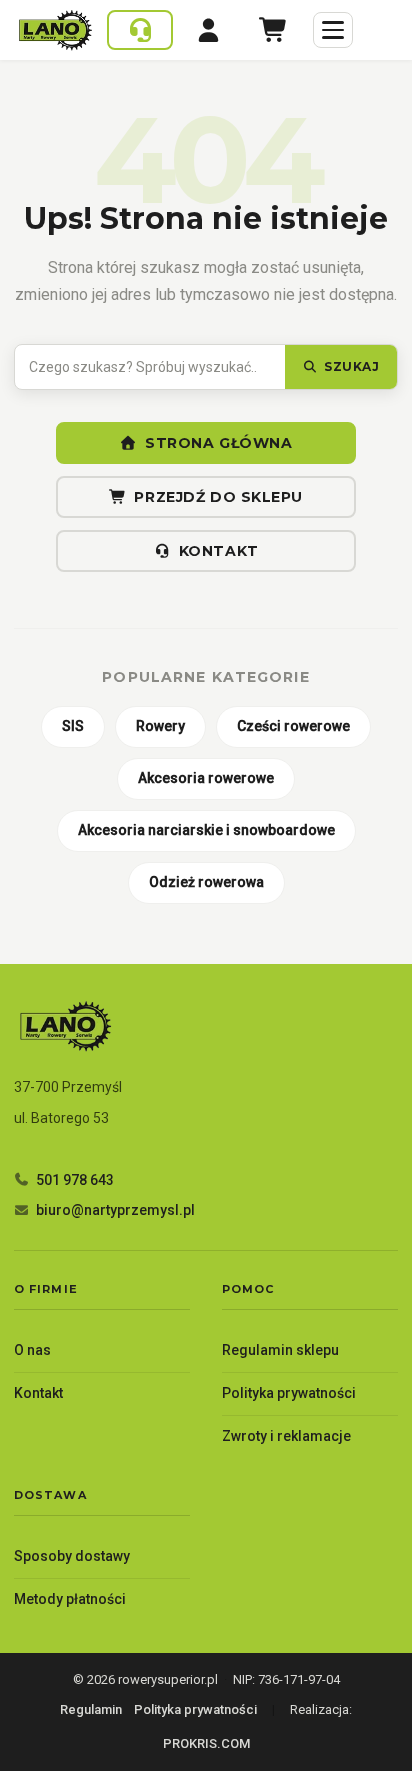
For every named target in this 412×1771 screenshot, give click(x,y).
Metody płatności (70, 1599)
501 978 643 (75, 1180)
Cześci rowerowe (293, 726)
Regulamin (91, 1709)
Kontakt (219, 551)
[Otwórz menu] (333, 30)
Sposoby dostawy (72, 1556)
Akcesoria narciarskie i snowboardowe (206, 830)
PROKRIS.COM (206, 1743)
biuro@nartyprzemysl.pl (115, 1210)
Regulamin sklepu (280, 1350)
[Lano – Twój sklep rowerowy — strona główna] (54, 30)
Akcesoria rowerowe (206, 778)
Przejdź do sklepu (218, 497)
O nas (32, 1350)
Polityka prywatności (289, 1393)
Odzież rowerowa (206, 882)
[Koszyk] (274, 30)
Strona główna (218, 443)
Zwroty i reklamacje (286, 1436)
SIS (73, 726)
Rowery (160, 726)
